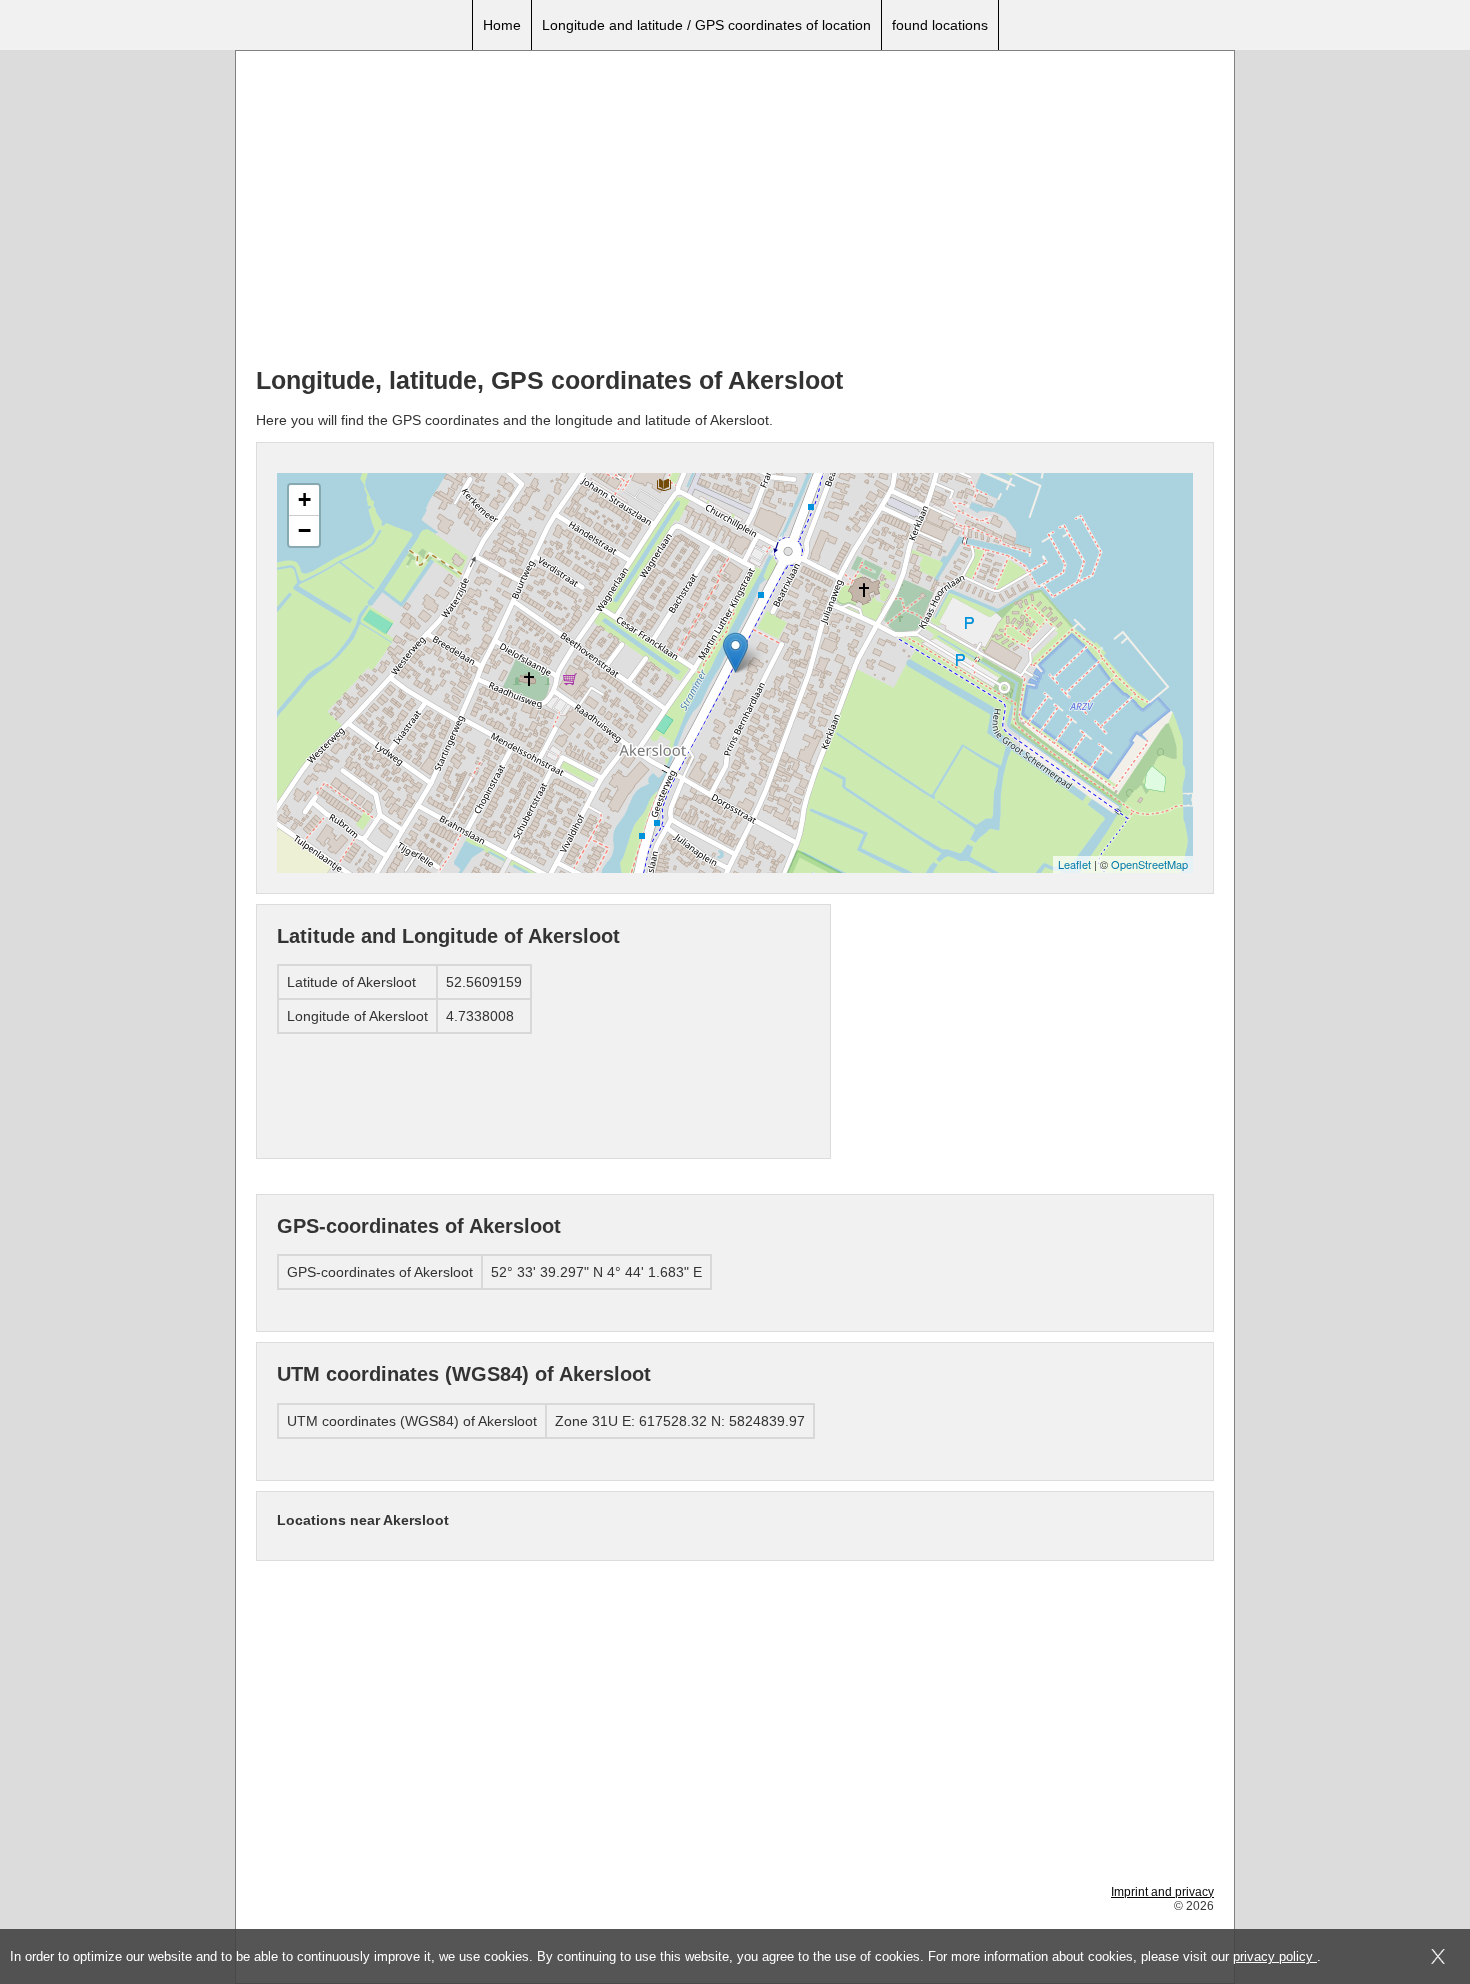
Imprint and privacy (1162, 1892)
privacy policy (1275, 1956)
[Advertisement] (735, 211)
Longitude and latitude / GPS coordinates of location (706, 25)
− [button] (304, 530)
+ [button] (304, 499)
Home (502, 25)
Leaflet (1074, 864)
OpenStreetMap (1149, 864)
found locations (940, 25)
